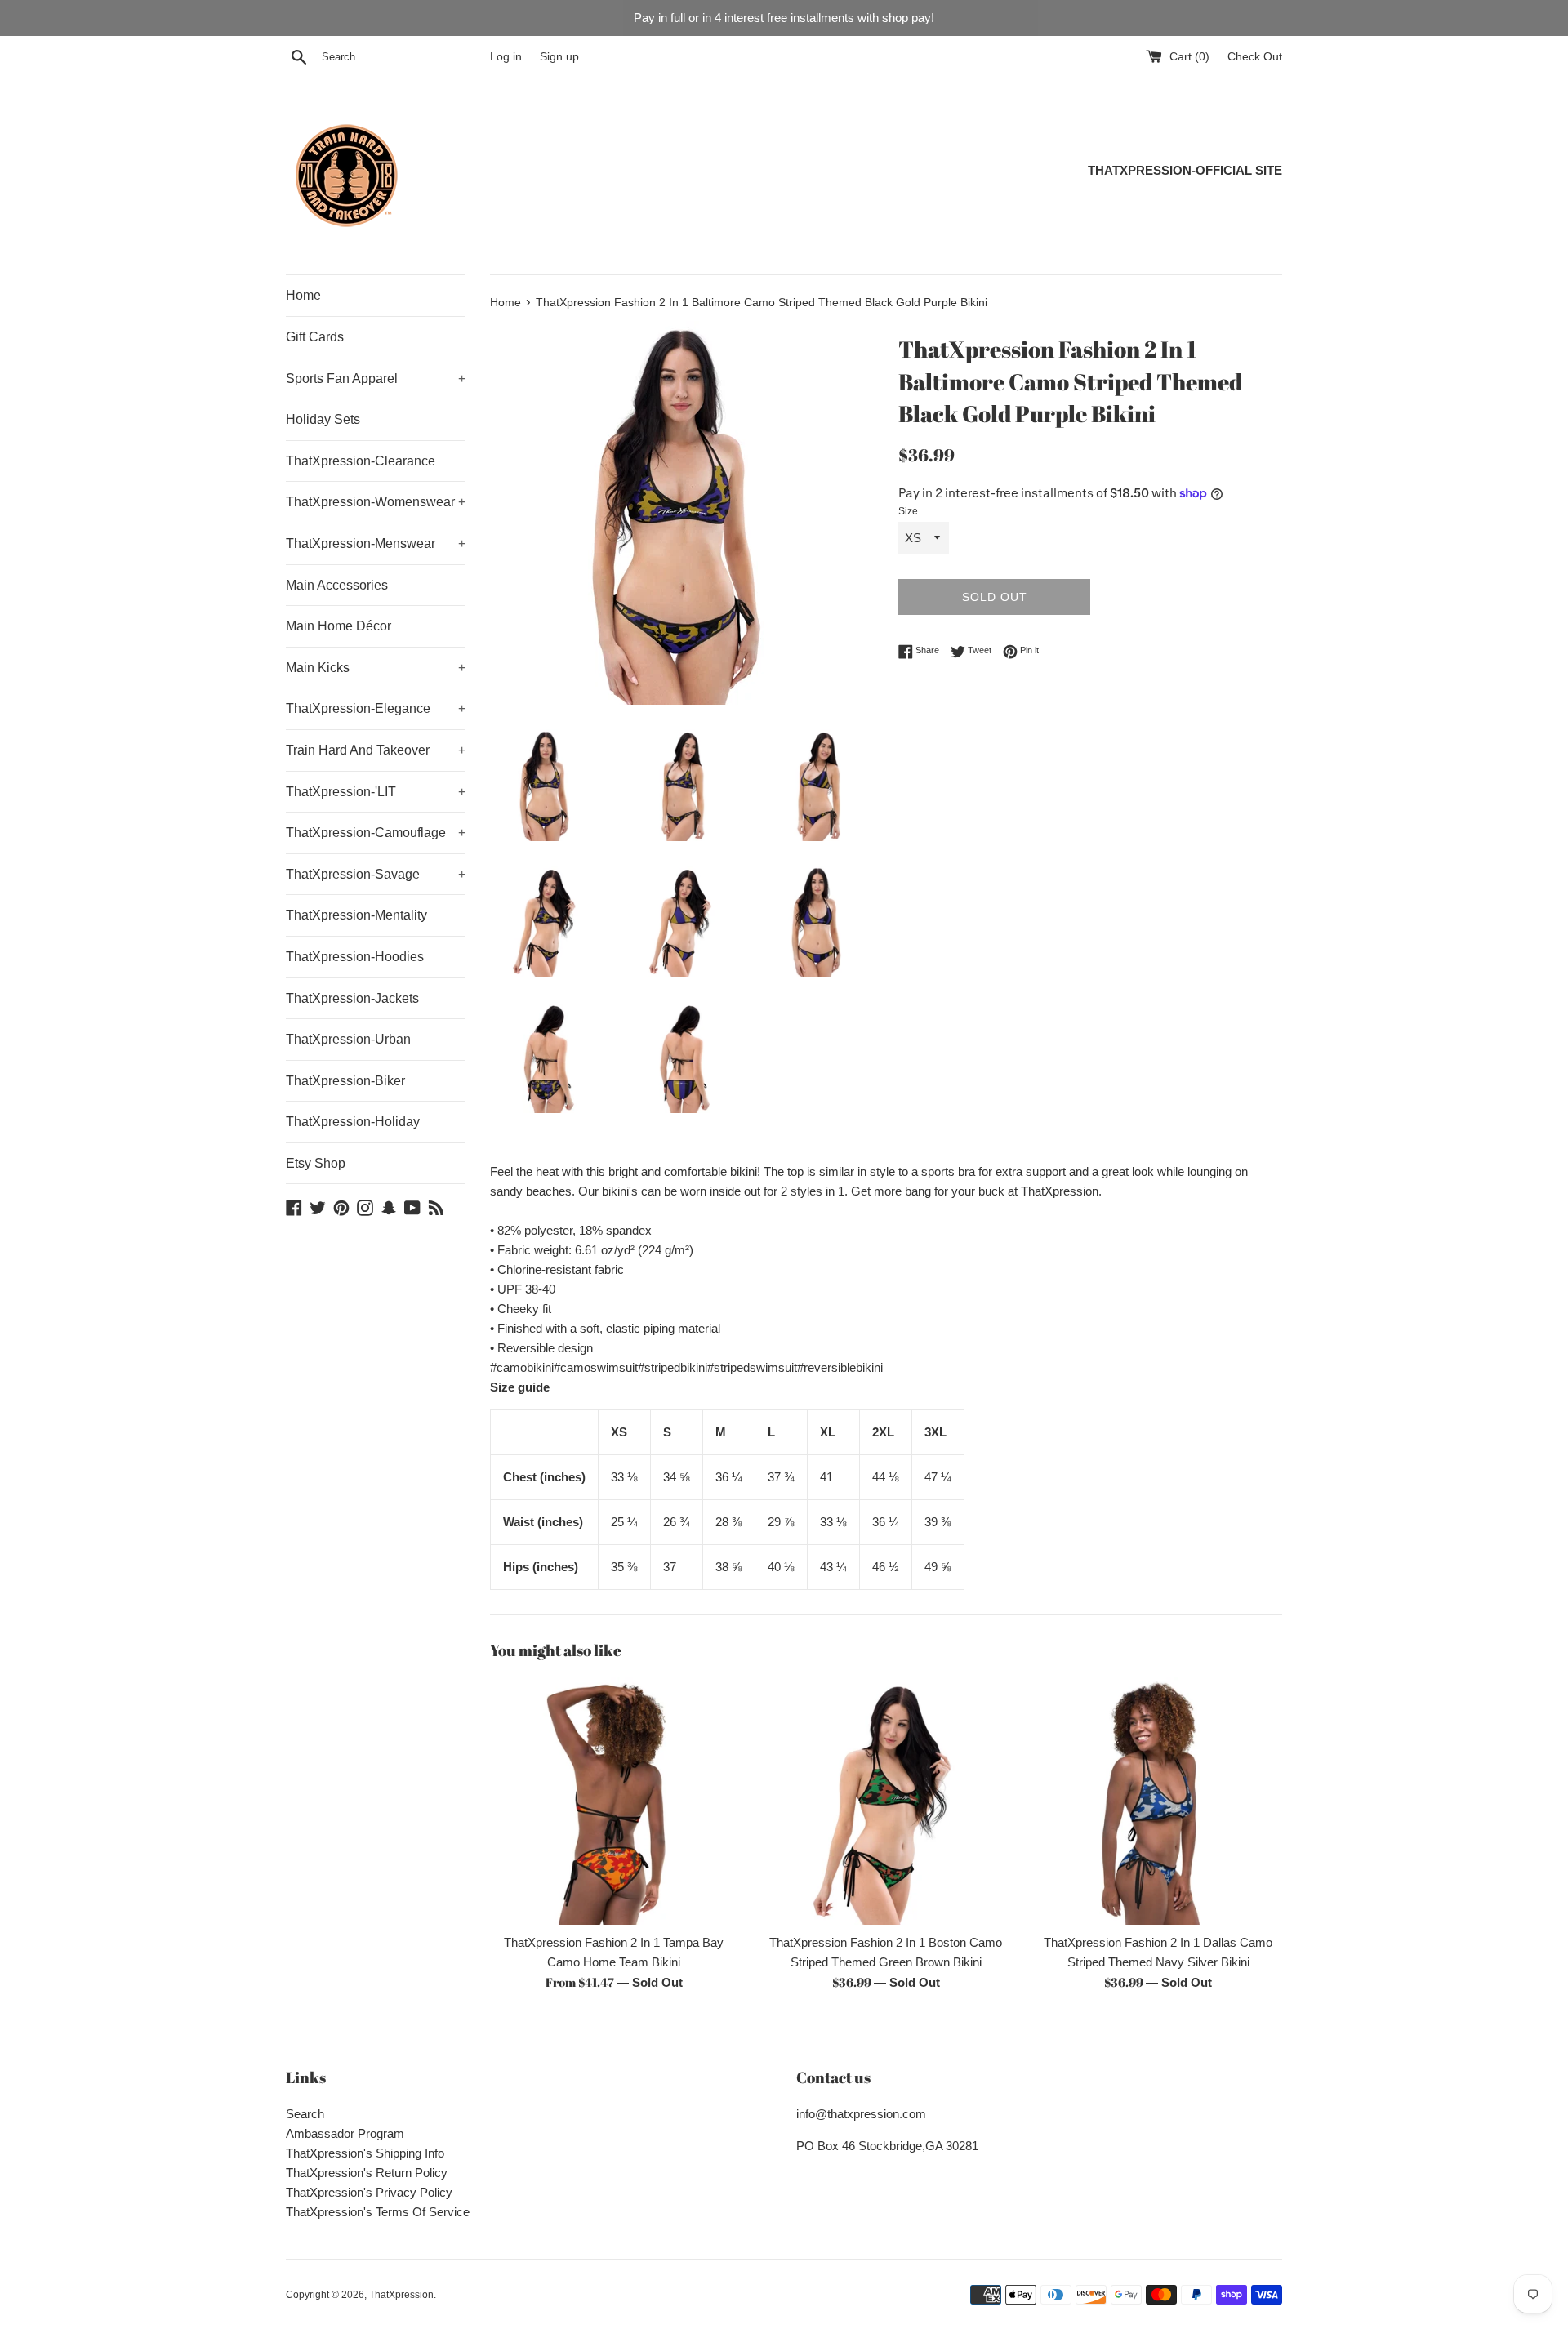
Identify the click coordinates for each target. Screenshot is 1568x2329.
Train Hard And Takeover (376, 750)
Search (305, 2114)
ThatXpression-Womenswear (376, 502)
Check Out (1255, 57)
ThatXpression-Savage (376, 874)
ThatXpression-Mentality (356, 915)
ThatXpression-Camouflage (376, 833)
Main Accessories (337, 585)
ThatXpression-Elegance (376, 708)
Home (303, 295)
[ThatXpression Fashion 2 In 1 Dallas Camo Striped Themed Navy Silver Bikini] (1158, 1801)
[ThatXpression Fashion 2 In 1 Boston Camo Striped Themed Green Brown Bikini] (886, 1801)
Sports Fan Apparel (376, 379)
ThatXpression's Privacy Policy (369, 2192)
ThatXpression (401, 2295)
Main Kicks (376, 668)
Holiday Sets (323, 419)
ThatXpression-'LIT (376, 792)
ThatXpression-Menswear (376, 543)
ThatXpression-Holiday (353, 1122)
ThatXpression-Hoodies (355, 957)
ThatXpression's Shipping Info (365, 2153)
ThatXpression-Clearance (361, 461)
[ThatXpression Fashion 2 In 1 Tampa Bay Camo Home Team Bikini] (614, 1801)
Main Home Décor (339, 626)
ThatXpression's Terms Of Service (378, 2212)
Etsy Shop (316, 1163)
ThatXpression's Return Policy (367, 2173)
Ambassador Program (345, 2133)
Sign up (559, 57)
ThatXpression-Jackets (352, 998)
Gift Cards (315, 337)
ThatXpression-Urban (348, 1039)
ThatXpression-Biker (345, 1081)
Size (908, 511)
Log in (506, 57)
